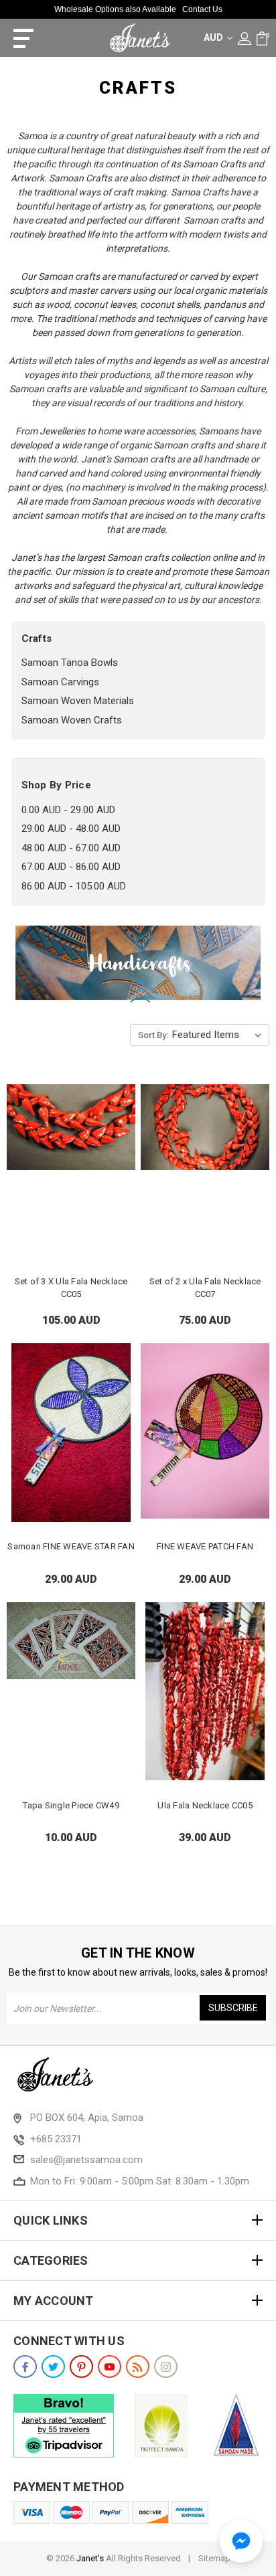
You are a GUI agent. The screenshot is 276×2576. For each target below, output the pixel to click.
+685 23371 (56, 2139)
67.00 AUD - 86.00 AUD (71, 867)
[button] (241, 2541)
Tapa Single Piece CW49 (71, 1805)
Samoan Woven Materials (78, 701)
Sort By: (153, 1035)
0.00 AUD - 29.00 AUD (68, 810)
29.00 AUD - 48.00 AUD (71, 829)
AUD (214, 37)
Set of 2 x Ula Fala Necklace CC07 (205, 1288)
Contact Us (202, 9)
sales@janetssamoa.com (86, 2160)
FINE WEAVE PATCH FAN (205, 1546)
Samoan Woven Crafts (72, 720)
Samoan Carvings (60, 682)
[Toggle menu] (18, 38)
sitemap (214, 2558)
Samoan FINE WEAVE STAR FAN (71, 1546)
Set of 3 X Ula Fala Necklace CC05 (71, 1288)
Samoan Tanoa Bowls (70, 663)
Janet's (90, 2558)
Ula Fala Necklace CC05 (205, 1805)
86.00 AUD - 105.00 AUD (74, 886)
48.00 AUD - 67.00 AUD (71, 848)
